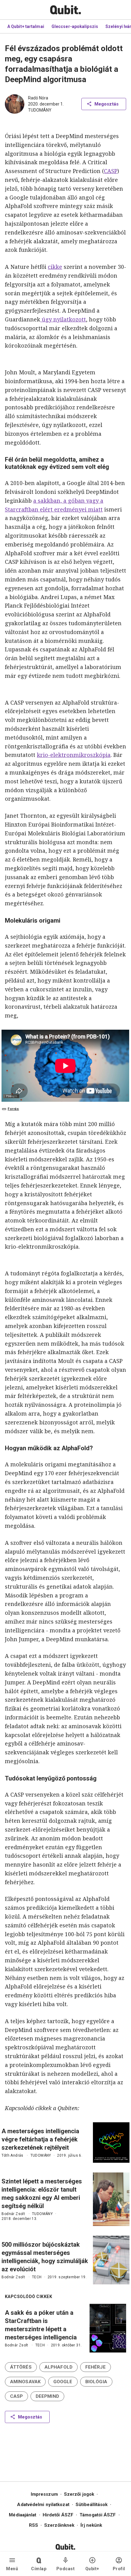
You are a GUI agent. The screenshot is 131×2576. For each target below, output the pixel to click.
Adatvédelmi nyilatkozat (43, 2505)
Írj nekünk (91, 2525)
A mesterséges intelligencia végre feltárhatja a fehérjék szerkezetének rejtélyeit (40, 2139)
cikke (55, 267)
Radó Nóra (38, 98)
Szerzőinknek (59, 2525)
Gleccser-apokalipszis (75, 26)
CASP (111, 171)
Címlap (39, 2569)
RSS (34, 2525)
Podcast (66, 2569)
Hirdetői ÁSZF (58, 2515)
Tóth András (12, 2155)
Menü (12, 2569)
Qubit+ (92, 2569)
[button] (21, 2367)
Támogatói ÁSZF (98, 2515)
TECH (37, 2277)
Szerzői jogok (79, 2494)
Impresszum (44, 2494)
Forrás (13, 1109)
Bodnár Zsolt (13, 2214)
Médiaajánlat (23, 2515)
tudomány (40, 110)
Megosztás (106, 104)
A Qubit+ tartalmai (26, 26)
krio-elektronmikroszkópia (74, 755)
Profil (119, 2569)
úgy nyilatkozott (63, 319)
